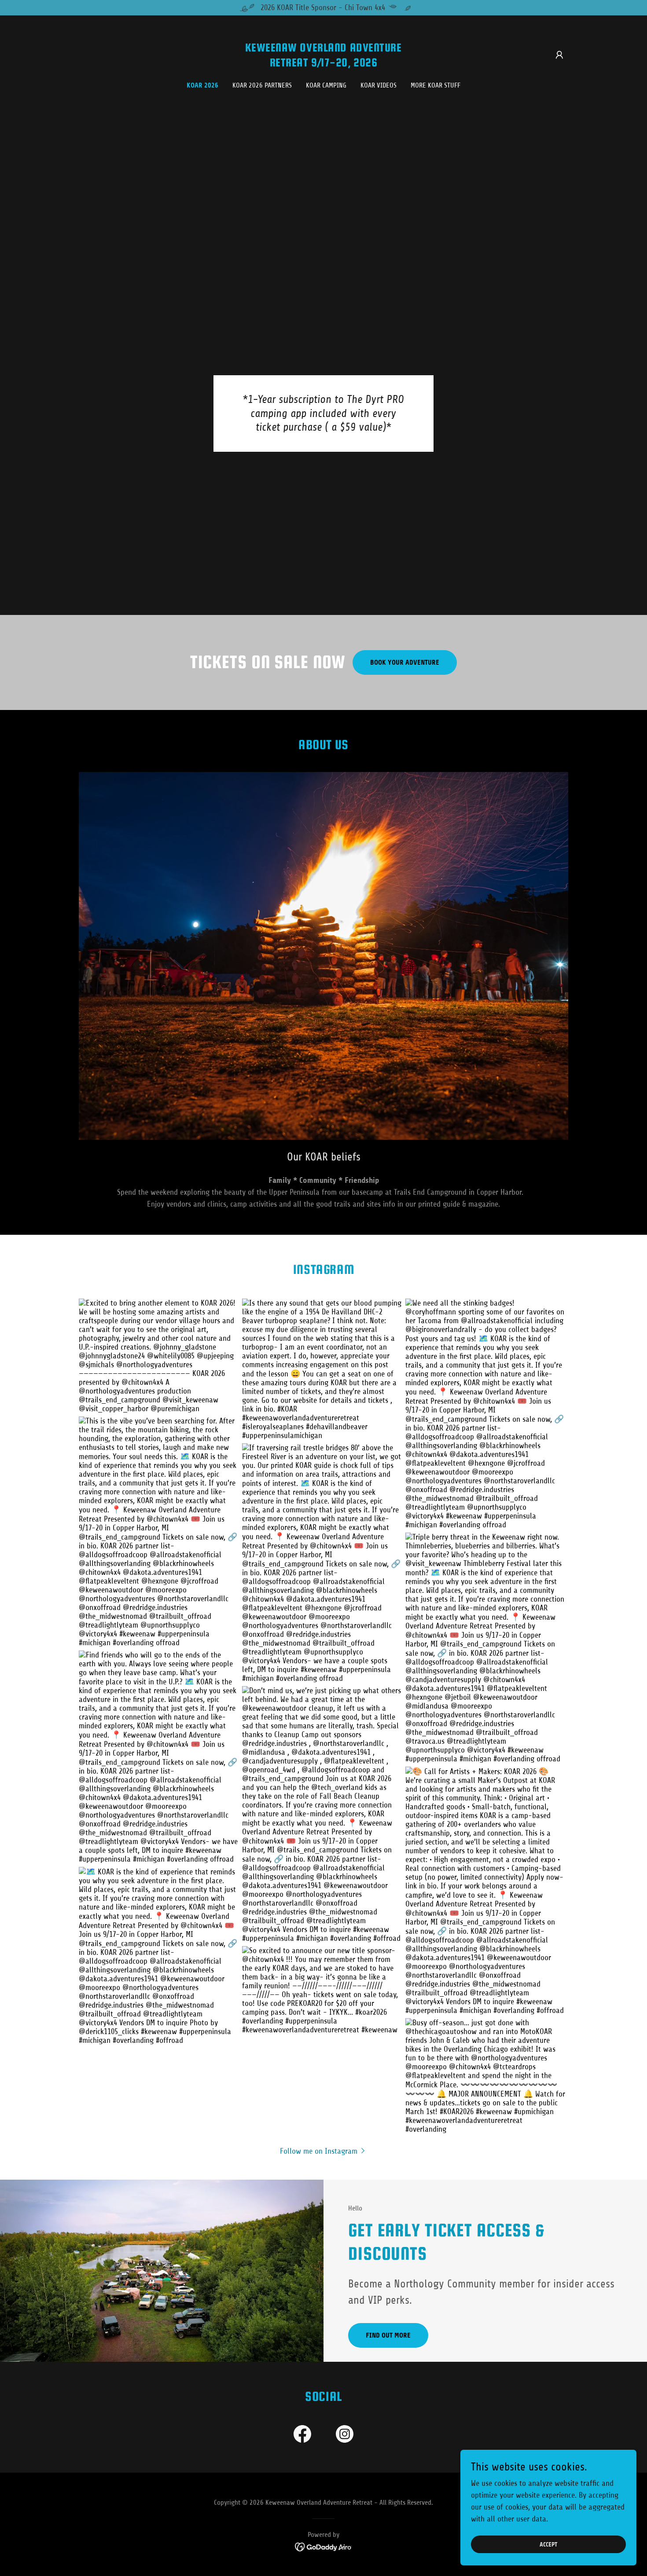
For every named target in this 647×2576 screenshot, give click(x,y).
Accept (548, 2545)
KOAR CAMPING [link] (326, 85)
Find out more (388, 2335)
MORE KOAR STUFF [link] (436, 85)
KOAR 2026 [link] (202, 85)
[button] (559, 55)
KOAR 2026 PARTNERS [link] (262, 85)
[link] (324, 64)
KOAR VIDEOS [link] (379, 85)
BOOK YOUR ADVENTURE (405, 662)
